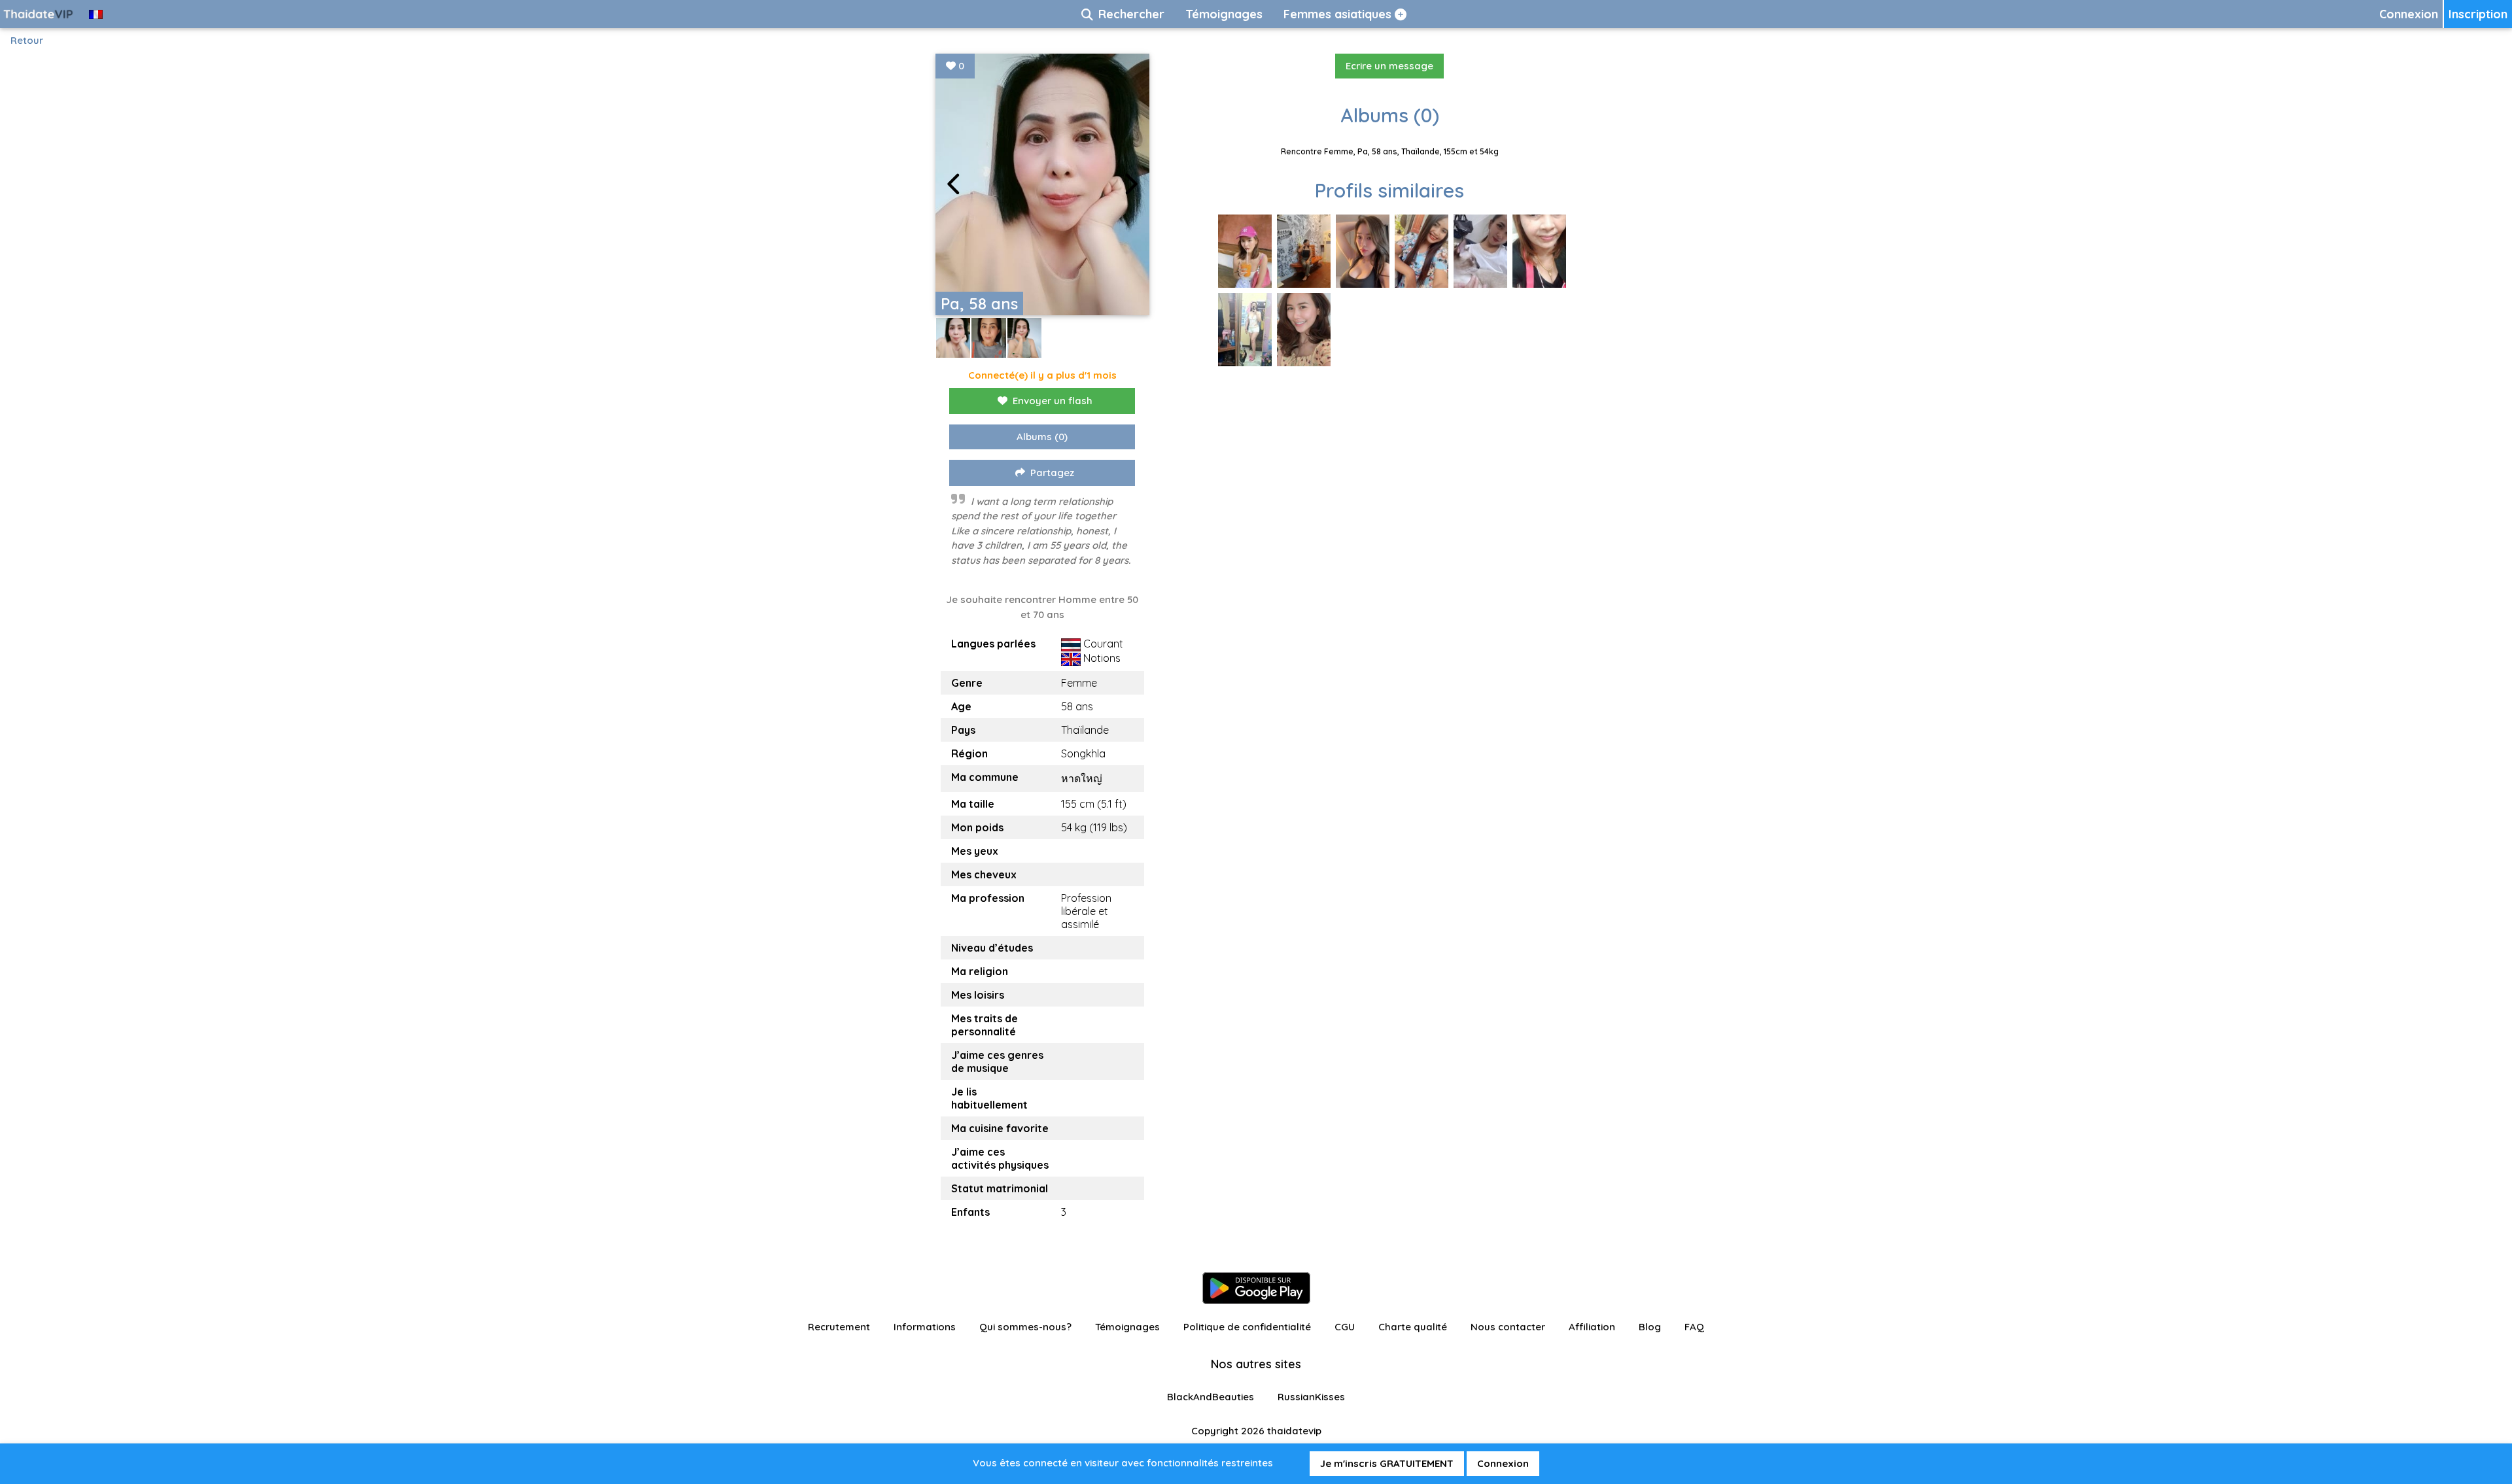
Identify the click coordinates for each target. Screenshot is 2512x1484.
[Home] (39, 14)
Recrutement (839, 1327)
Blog (1650, 1327)
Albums (1042, 437)
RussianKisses (1311, 1397)
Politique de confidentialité (1247, 1327)
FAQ (1694, 1327)
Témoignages (1127, 1327)
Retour (27, 40)
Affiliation (1592, 1327)
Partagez (1052, 473)
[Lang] (96, 14)
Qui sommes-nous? (1025, 1327)
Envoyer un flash (1053, 401)
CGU (1345, 1327)
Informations (925, 1327)
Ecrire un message (1389, 66)
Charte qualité (1413, 1327)
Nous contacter (1508, 1327)
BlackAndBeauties (1211, 1397)
